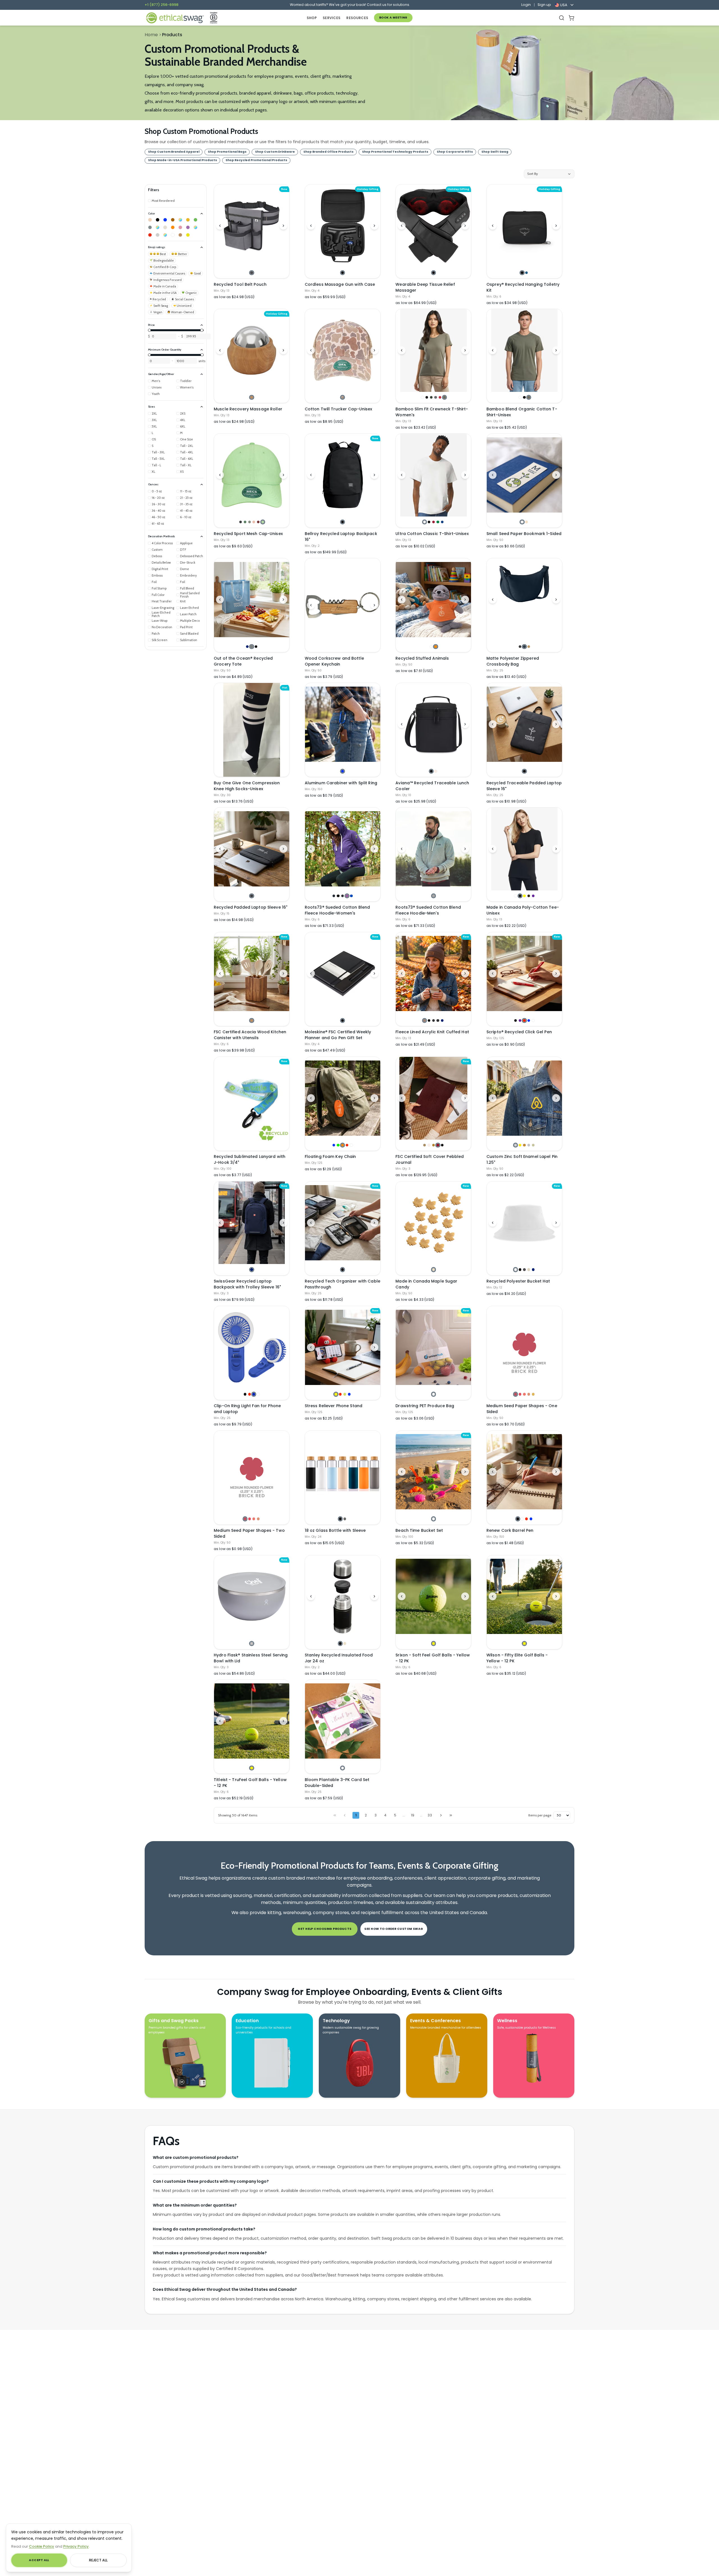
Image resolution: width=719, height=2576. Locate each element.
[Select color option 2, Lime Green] (338, 1145)
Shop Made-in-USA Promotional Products (183, 160)
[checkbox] (161, 201)
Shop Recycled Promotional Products (256, 160)
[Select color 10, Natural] (165, 227)
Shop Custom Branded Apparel (174, 152)
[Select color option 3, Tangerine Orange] (524, 1394)
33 (430, 1815)
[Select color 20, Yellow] (188, 235)
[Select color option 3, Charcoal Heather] (434, 1020)
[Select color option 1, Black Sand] (252, 896)
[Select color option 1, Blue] (343, 771)
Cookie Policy (42, 2546)
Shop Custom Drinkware (275, 152)
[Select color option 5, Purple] (533, 896)
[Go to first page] (335, 1815)
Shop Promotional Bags (227, 152)
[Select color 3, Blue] (165, 220)
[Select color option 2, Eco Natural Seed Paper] (526, 522)
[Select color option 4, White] (258, 1394)
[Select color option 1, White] (422, 397)
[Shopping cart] (571, 18)
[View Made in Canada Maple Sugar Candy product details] (433, 1223)
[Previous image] (220, 226)
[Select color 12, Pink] (180, 227)
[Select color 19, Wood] (180, 235)
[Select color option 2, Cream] (345, 1643)
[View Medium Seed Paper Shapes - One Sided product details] (524, 1347)
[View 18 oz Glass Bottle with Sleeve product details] (343, 1472)
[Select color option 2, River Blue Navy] (524, 647)
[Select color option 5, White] (533, 1020)
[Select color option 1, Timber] (425, 1020)
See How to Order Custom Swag (394, 1929)
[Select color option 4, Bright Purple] (347, 896)
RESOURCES (357, 18)
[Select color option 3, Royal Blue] (254, 1394)
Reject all (98, 2560)
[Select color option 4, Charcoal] (435, 397)
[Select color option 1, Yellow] (336, 1394)
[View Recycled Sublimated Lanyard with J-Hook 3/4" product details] (252, 1104)
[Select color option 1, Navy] (247, 647)
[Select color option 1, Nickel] (516, 1145)
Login (526, 5)
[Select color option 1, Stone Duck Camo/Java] (343, 397)
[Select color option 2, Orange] (435, 647)
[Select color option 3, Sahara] (529, 647)
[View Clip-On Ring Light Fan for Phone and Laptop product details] (252, 1347)
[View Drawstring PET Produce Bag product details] (433, 1347)
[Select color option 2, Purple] (520, 1020)
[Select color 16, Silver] (158, 235)
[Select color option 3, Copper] (524, 1145)
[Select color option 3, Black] (256, 647)
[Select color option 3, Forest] (431, 397)
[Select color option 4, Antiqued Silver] (529, 1145)
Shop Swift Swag (495, 152)
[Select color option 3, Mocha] (434, 1145)
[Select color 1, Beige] (150, 220)
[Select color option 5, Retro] (440, 397)
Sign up (544, 5)
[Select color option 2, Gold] (520, 1145)
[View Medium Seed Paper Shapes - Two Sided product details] (252, 1472)
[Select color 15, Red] (150, 235)
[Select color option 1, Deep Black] (520, 647)
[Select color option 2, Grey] (345, 1519)
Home (151, 35)
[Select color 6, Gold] (188, 220)
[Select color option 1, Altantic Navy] (334, 896)
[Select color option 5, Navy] (442, 1020)
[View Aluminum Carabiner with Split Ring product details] (343, 724)
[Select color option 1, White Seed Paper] (522, 522)
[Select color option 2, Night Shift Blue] (526, 273)
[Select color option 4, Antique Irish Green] (438, 522)
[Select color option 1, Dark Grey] (252, 273)
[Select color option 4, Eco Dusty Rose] (254, 522)
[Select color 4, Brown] (173, 220)
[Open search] (562, 18)
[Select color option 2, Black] (427, 397)
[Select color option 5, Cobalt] (351, 896)
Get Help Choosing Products (325, 1929)
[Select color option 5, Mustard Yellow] (533, 1394)
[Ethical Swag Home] (175, 18)
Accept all (39, 2560)
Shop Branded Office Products (328, 152)
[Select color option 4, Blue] (529, 1020)
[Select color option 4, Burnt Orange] (529, 1394)
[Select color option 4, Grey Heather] (438, 1020)
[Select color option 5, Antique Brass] (533, 1145)
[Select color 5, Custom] (180, 220)
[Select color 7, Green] (195, 220)
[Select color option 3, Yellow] (524, 896)
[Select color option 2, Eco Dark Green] (245, 522)
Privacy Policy (76, 2546)
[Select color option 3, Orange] (343, 1145)
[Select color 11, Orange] (173, 227)
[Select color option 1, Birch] (252, 1643)
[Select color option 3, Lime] (345, 1394)
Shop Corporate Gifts (455, 152)
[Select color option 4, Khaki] (529, 1269)
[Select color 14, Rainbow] (195, 227)
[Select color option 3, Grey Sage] (529, 397)
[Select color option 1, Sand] (425, 1145)
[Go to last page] (451, 1815)
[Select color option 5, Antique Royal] (442, 522)
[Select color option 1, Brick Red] (516, 1394)
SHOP (312, 18)
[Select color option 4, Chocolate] (529, 896)
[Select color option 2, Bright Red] (520, 1394)
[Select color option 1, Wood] (252, 397)
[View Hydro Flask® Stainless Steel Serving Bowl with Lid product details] (252, 1597)
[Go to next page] (441, 1815)
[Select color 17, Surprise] (165, 235)
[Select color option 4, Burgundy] (438, 1145)
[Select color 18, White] (173, 235)
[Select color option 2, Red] (250, 1394)
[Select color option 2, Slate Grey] (252, 647)
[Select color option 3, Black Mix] (343, 896)
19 (413, 1815)
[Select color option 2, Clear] (522, 1519)
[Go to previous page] (345, 1815)
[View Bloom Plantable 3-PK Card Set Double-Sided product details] (343, 1721)
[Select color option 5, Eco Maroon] (258, 522)
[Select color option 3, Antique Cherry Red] (434, 522)
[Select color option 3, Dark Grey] (524, 1269)
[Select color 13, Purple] (188, 227)
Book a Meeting (393, 18)
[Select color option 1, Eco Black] (241, 522)
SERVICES (332, 18)
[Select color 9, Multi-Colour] (158, 227)
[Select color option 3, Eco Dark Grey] (250, 522)
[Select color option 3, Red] (524, 1020)
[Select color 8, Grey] (150, 227)
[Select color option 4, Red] (347, 1145)
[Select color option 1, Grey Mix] (434, 896)
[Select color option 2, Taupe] (435, 771)
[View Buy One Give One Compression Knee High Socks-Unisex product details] (252, 730)
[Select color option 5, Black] (442, 1145)
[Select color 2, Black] (158, 220)
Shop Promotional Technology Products (395, 152)
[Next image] (283, 226)
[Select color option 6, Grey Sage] (444, 397)
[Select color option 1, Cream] (434, 1269)
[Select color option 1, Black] (343, 273)
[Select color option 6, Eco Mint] (263, 522)
